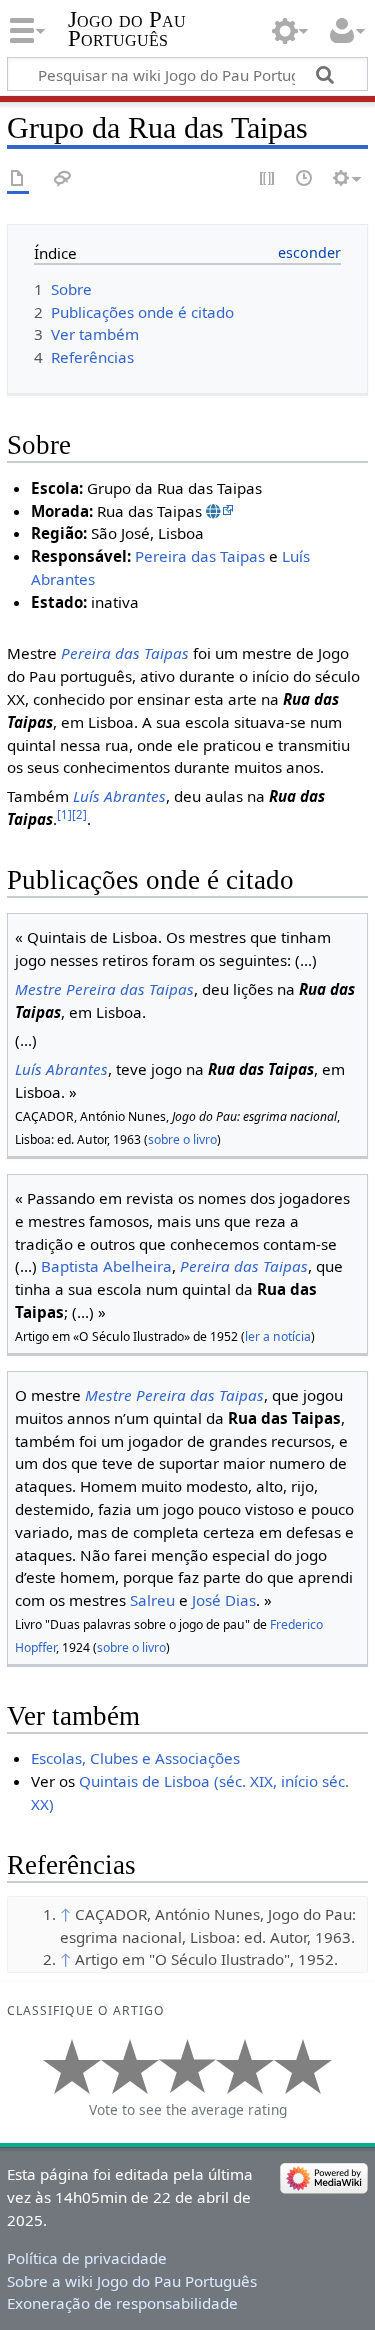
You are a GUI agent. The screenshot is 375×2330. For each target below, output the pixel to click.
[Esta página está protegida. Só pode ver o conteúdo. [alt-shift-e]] (268, 179)
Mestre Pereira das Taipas (104, 989)
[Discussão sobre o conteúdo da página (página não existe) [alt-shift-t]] (63, 179)
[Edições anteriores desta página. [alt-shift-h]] (305, 179)
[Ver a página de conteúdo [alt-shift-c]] (18, 179)
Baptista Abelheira (106, 1266)
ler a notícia (278, 1336)
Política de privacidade (87, 2258)
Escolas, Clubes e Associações (135, 1758)
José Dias (224, 1600)
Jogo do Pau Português (127, 29)
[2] (79, 814)
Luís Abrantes (119, 796)
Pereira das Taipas (200, 556)
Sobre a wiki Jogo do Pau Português (132, 2281)
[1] (64, 814)
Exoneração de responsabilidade (122, 2303)
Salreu (152, 1600)
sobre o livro (182, 1139)
